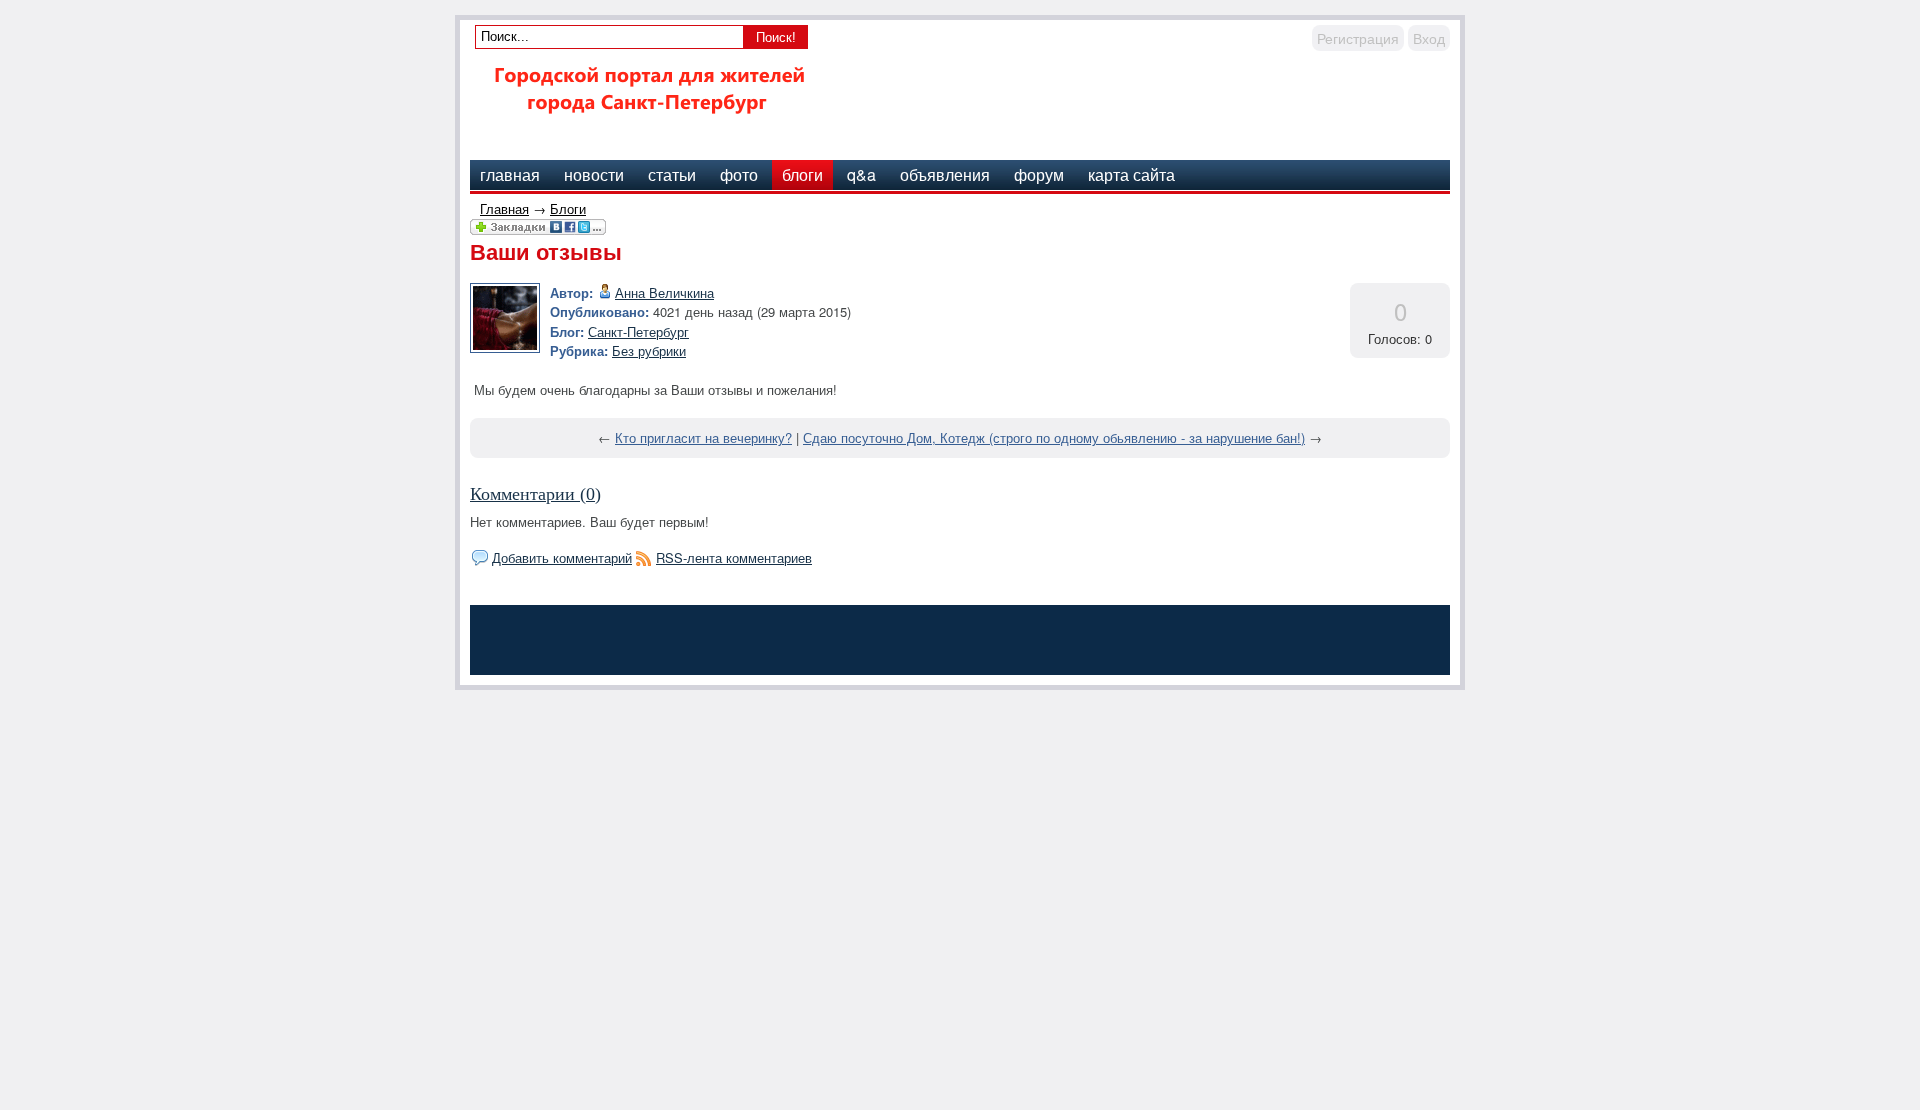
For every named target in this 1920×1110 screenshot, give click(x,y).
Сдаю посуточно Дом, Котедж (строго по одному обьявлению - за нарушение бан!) (1054, 437)
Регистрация (1358, 38)
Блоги (568, 208)
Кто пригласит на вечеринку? (703, 437)
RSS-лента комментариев (734, 557)
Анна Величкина (664, 292)
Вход (1429, 38)
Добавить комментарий (562, 557)
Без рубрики (649, 350)
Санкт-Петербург (638, 331)
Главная (504, 208)
